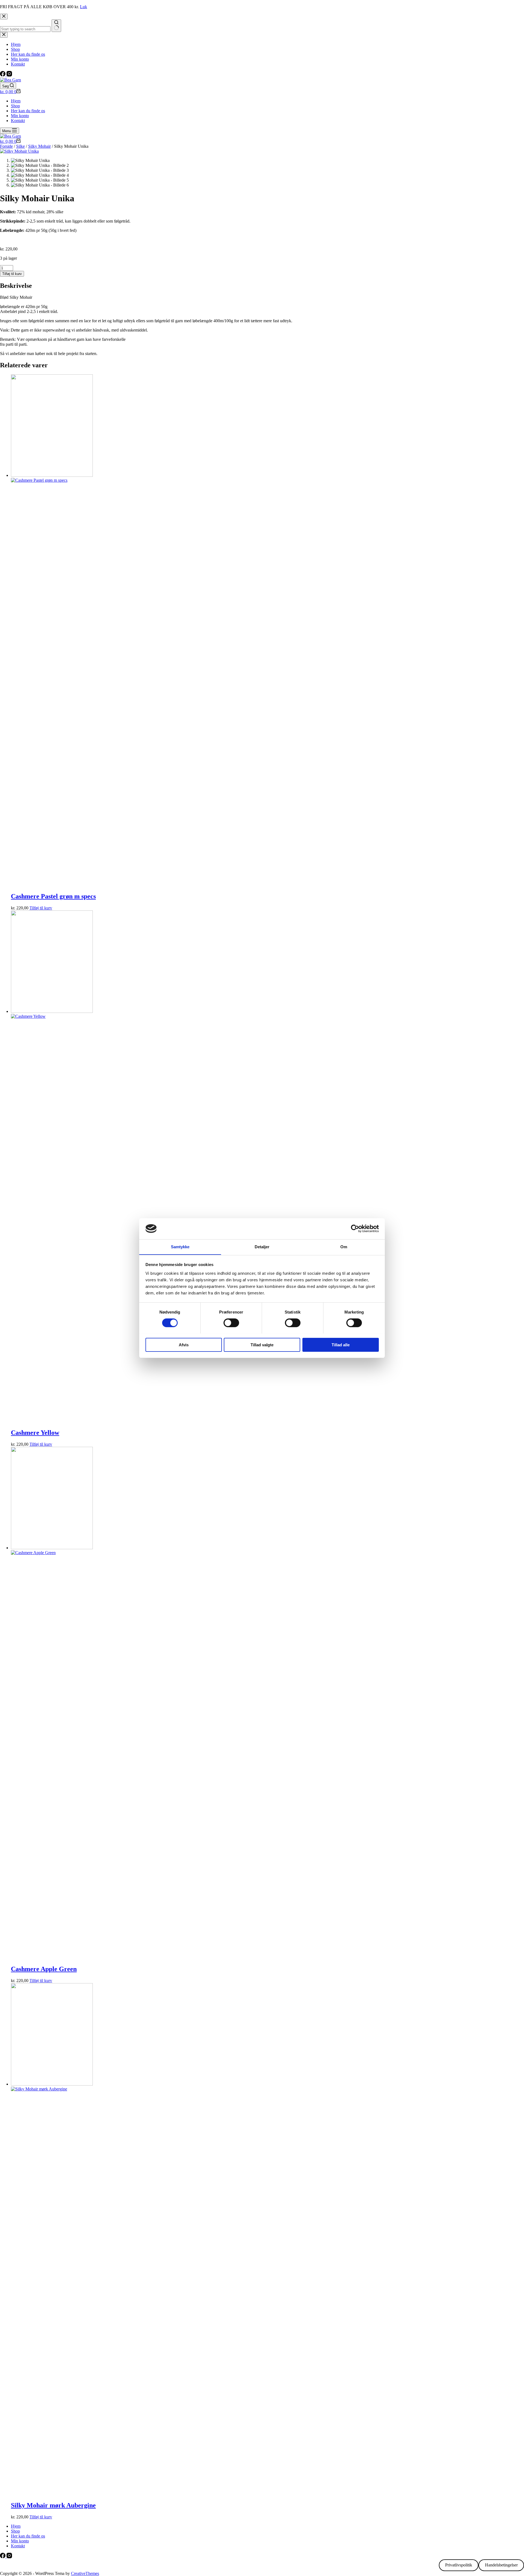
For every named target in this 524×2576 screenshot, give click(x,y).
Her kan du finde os (28, 111)
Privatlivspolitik (459, 2565)
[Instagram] (9, 75)
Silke (20, 146)
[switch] (231, 1323)
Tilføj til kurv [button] (41, 908)
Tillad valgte (262, 1345)
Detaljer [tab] (262, 1246)
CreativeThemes (85, 2573)
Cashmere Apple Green (44, 1969)
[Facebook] (3, 75)
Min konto (20, 116)
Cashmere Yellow (35, 1433)
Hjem (16, 101)
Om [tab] (344, 1246)
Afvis (184, 1345)
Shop (15, 106)
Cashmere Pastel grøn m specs (53, 896)
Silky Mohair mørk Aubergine (53, 2505)
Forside (6, 146)
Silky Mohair (39, 146)
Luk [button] (84, 7)
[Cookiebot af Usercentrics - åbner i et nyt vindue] (355, 1229)
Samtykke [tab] (180, 1246)
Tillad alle (341, 1345)
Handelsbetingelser (501, 2565)
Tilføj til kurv (12, 274)
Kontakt (18, 121)
